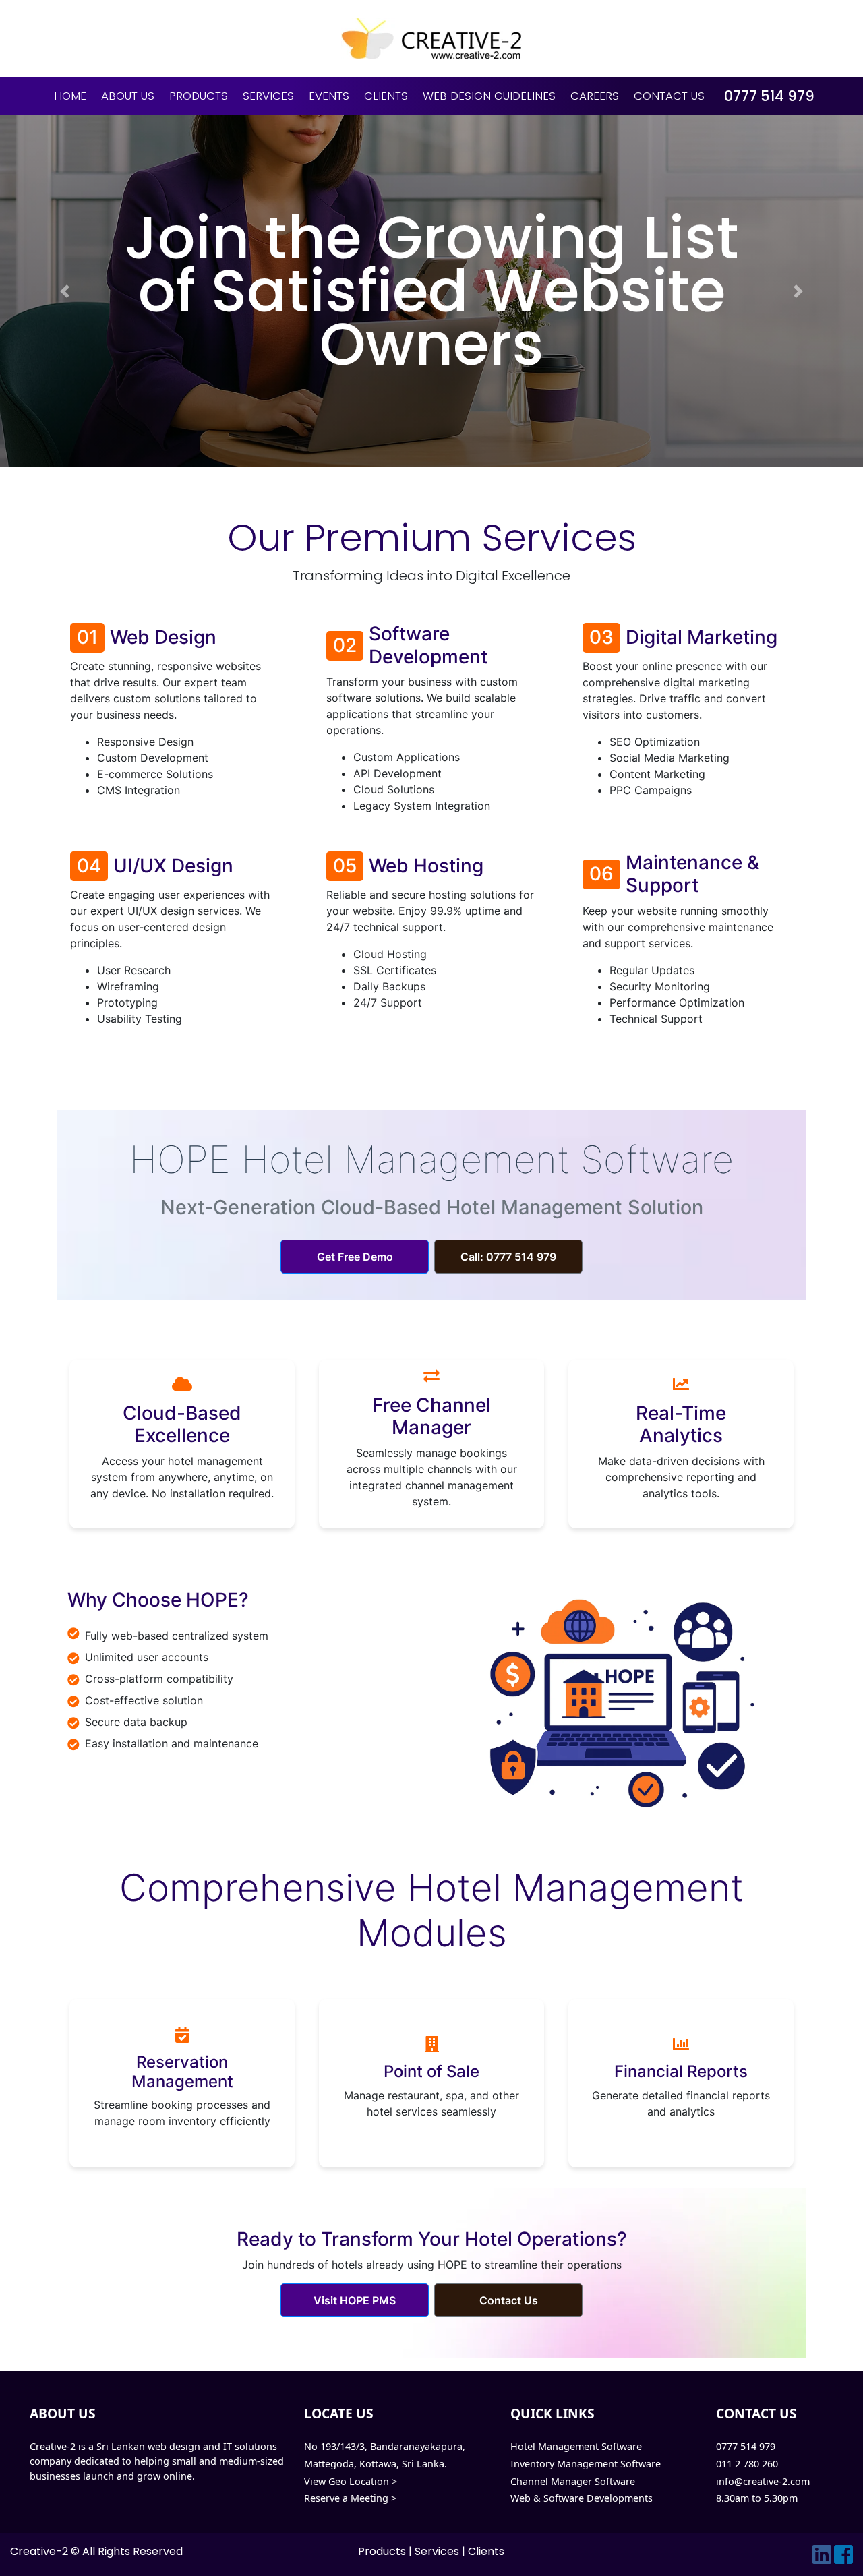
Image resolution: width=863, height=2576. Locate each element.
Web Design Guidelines (489, 96)
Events (329, 96)
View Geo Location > (351, 2481)
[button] (65, 291)
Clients (386, 96)
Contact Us (669, 96)
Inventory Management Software (586, 2464)
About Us (128, 96)
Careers (595, 96)
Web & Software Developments (582, 2498)
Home (70, 96)
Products (199, 96)
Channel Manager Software (573, 2481)
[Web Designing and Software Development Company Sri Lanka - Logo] (431, 38)
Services (268, 96)
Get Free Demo (355, 1257)
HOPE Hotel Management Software (431, 1160)
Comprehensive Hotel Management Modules (431, 1910)
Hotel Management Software (576, 2446)
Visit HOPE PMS (355, 2300)
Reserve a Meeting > (350, 2498)
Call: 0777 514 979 (508, 1257)
